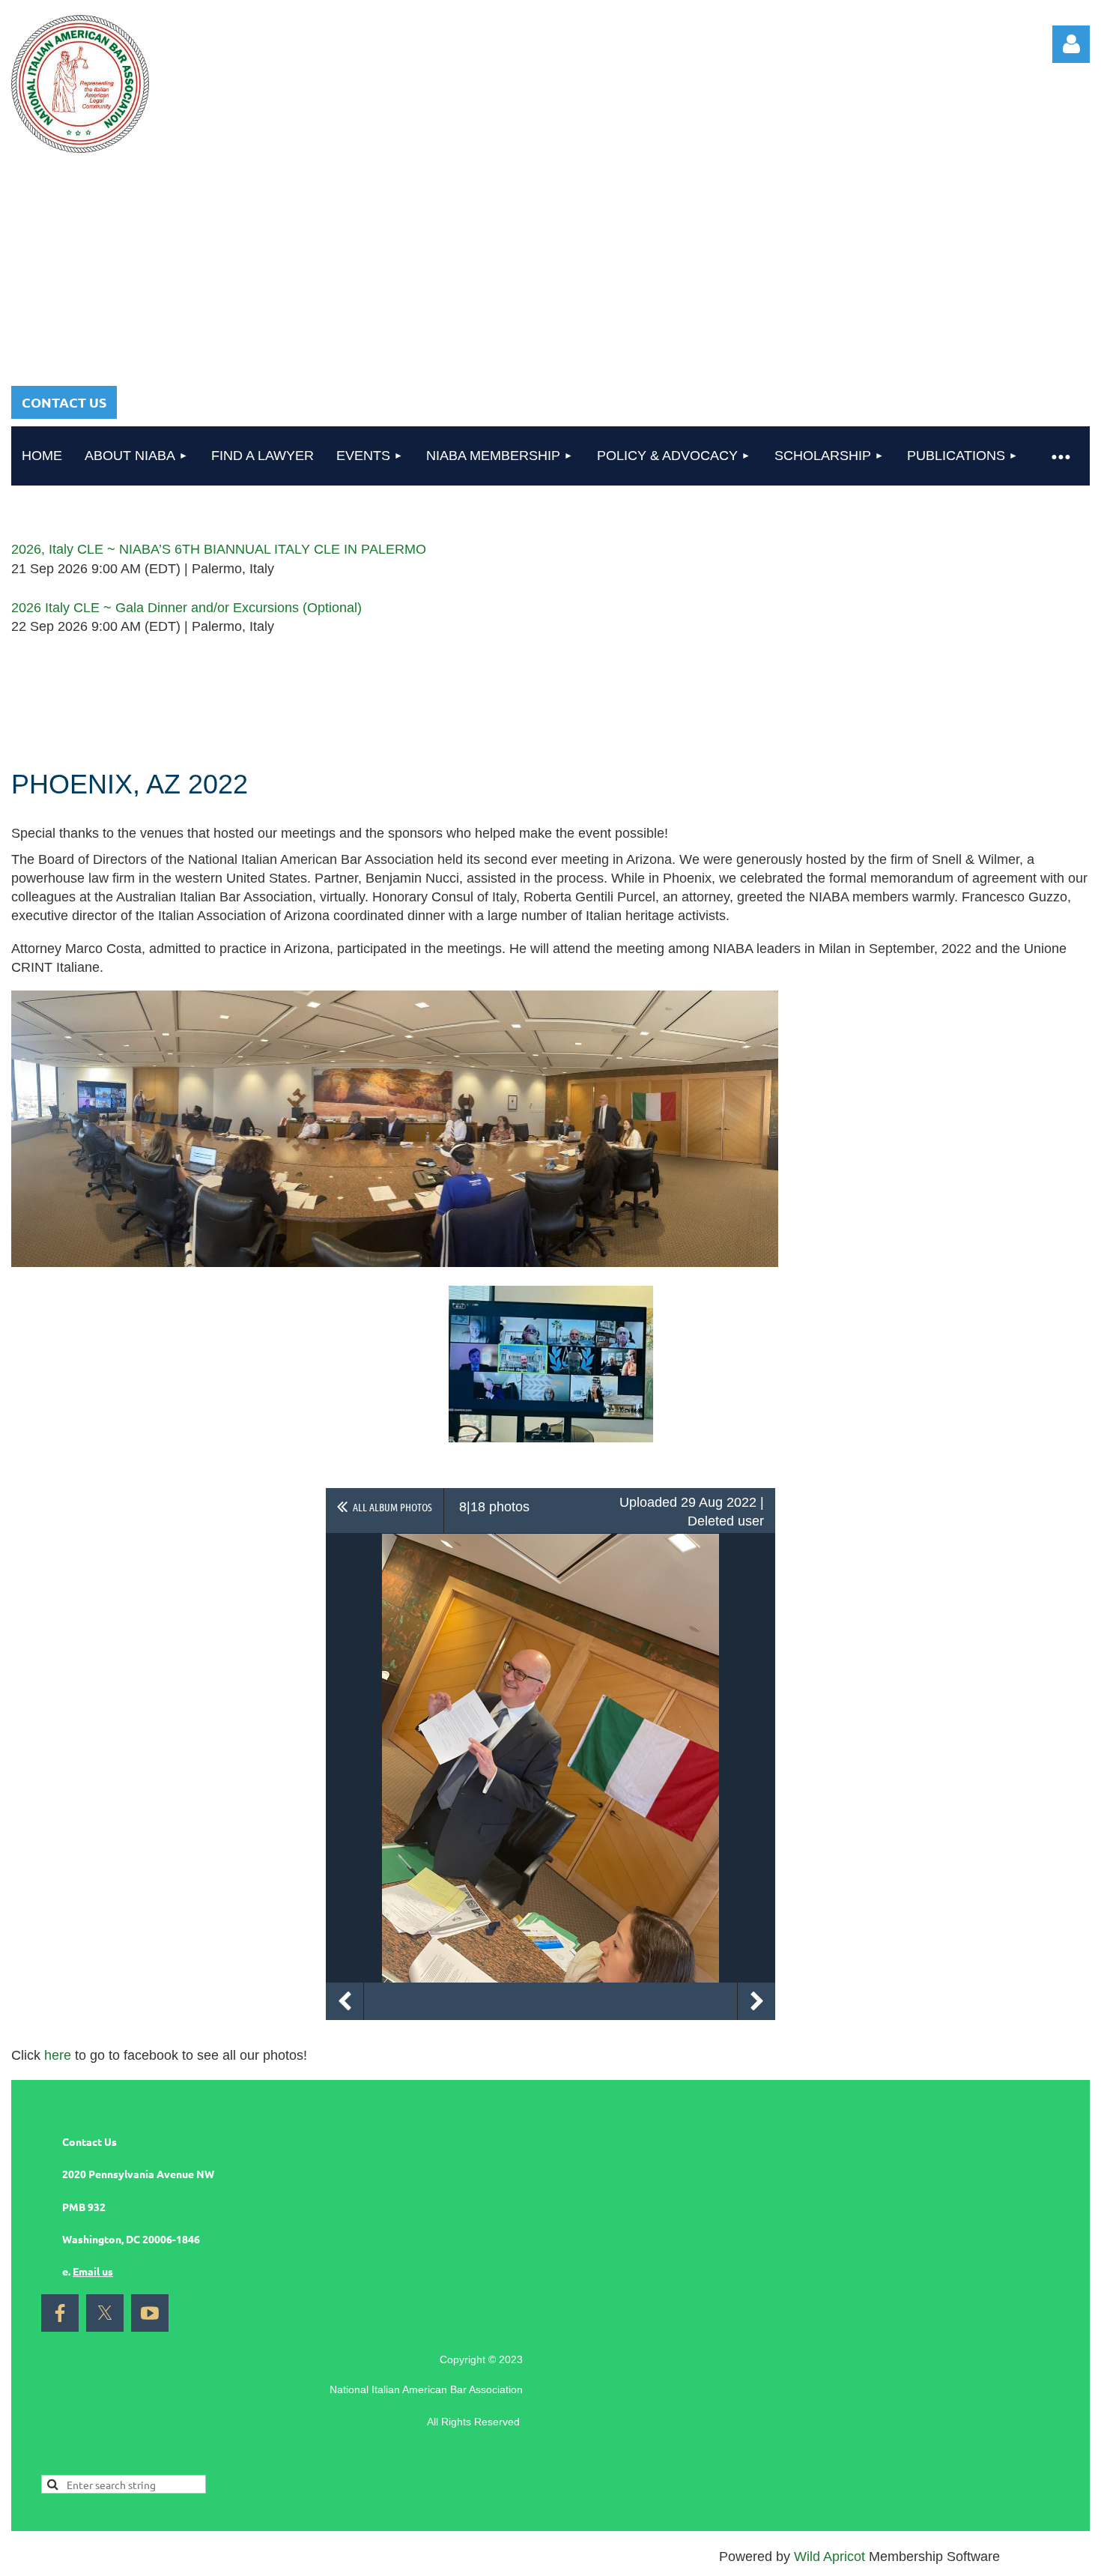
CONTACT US (64, 402)
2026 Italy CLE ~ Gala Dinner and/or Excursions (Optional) (186, 608)
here (58, 2055)
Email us (93, 2271)
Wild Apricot (829, 2557)
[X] (105, 2313)
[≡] (1060, 456)
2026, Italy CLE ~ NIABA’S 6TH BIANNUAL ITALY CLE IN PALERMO (219, 549)
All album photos (392, 1507)
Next (756, 2001)
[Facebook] (60, 2313)
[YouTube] (150, 2313)
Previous (345, 2001)
